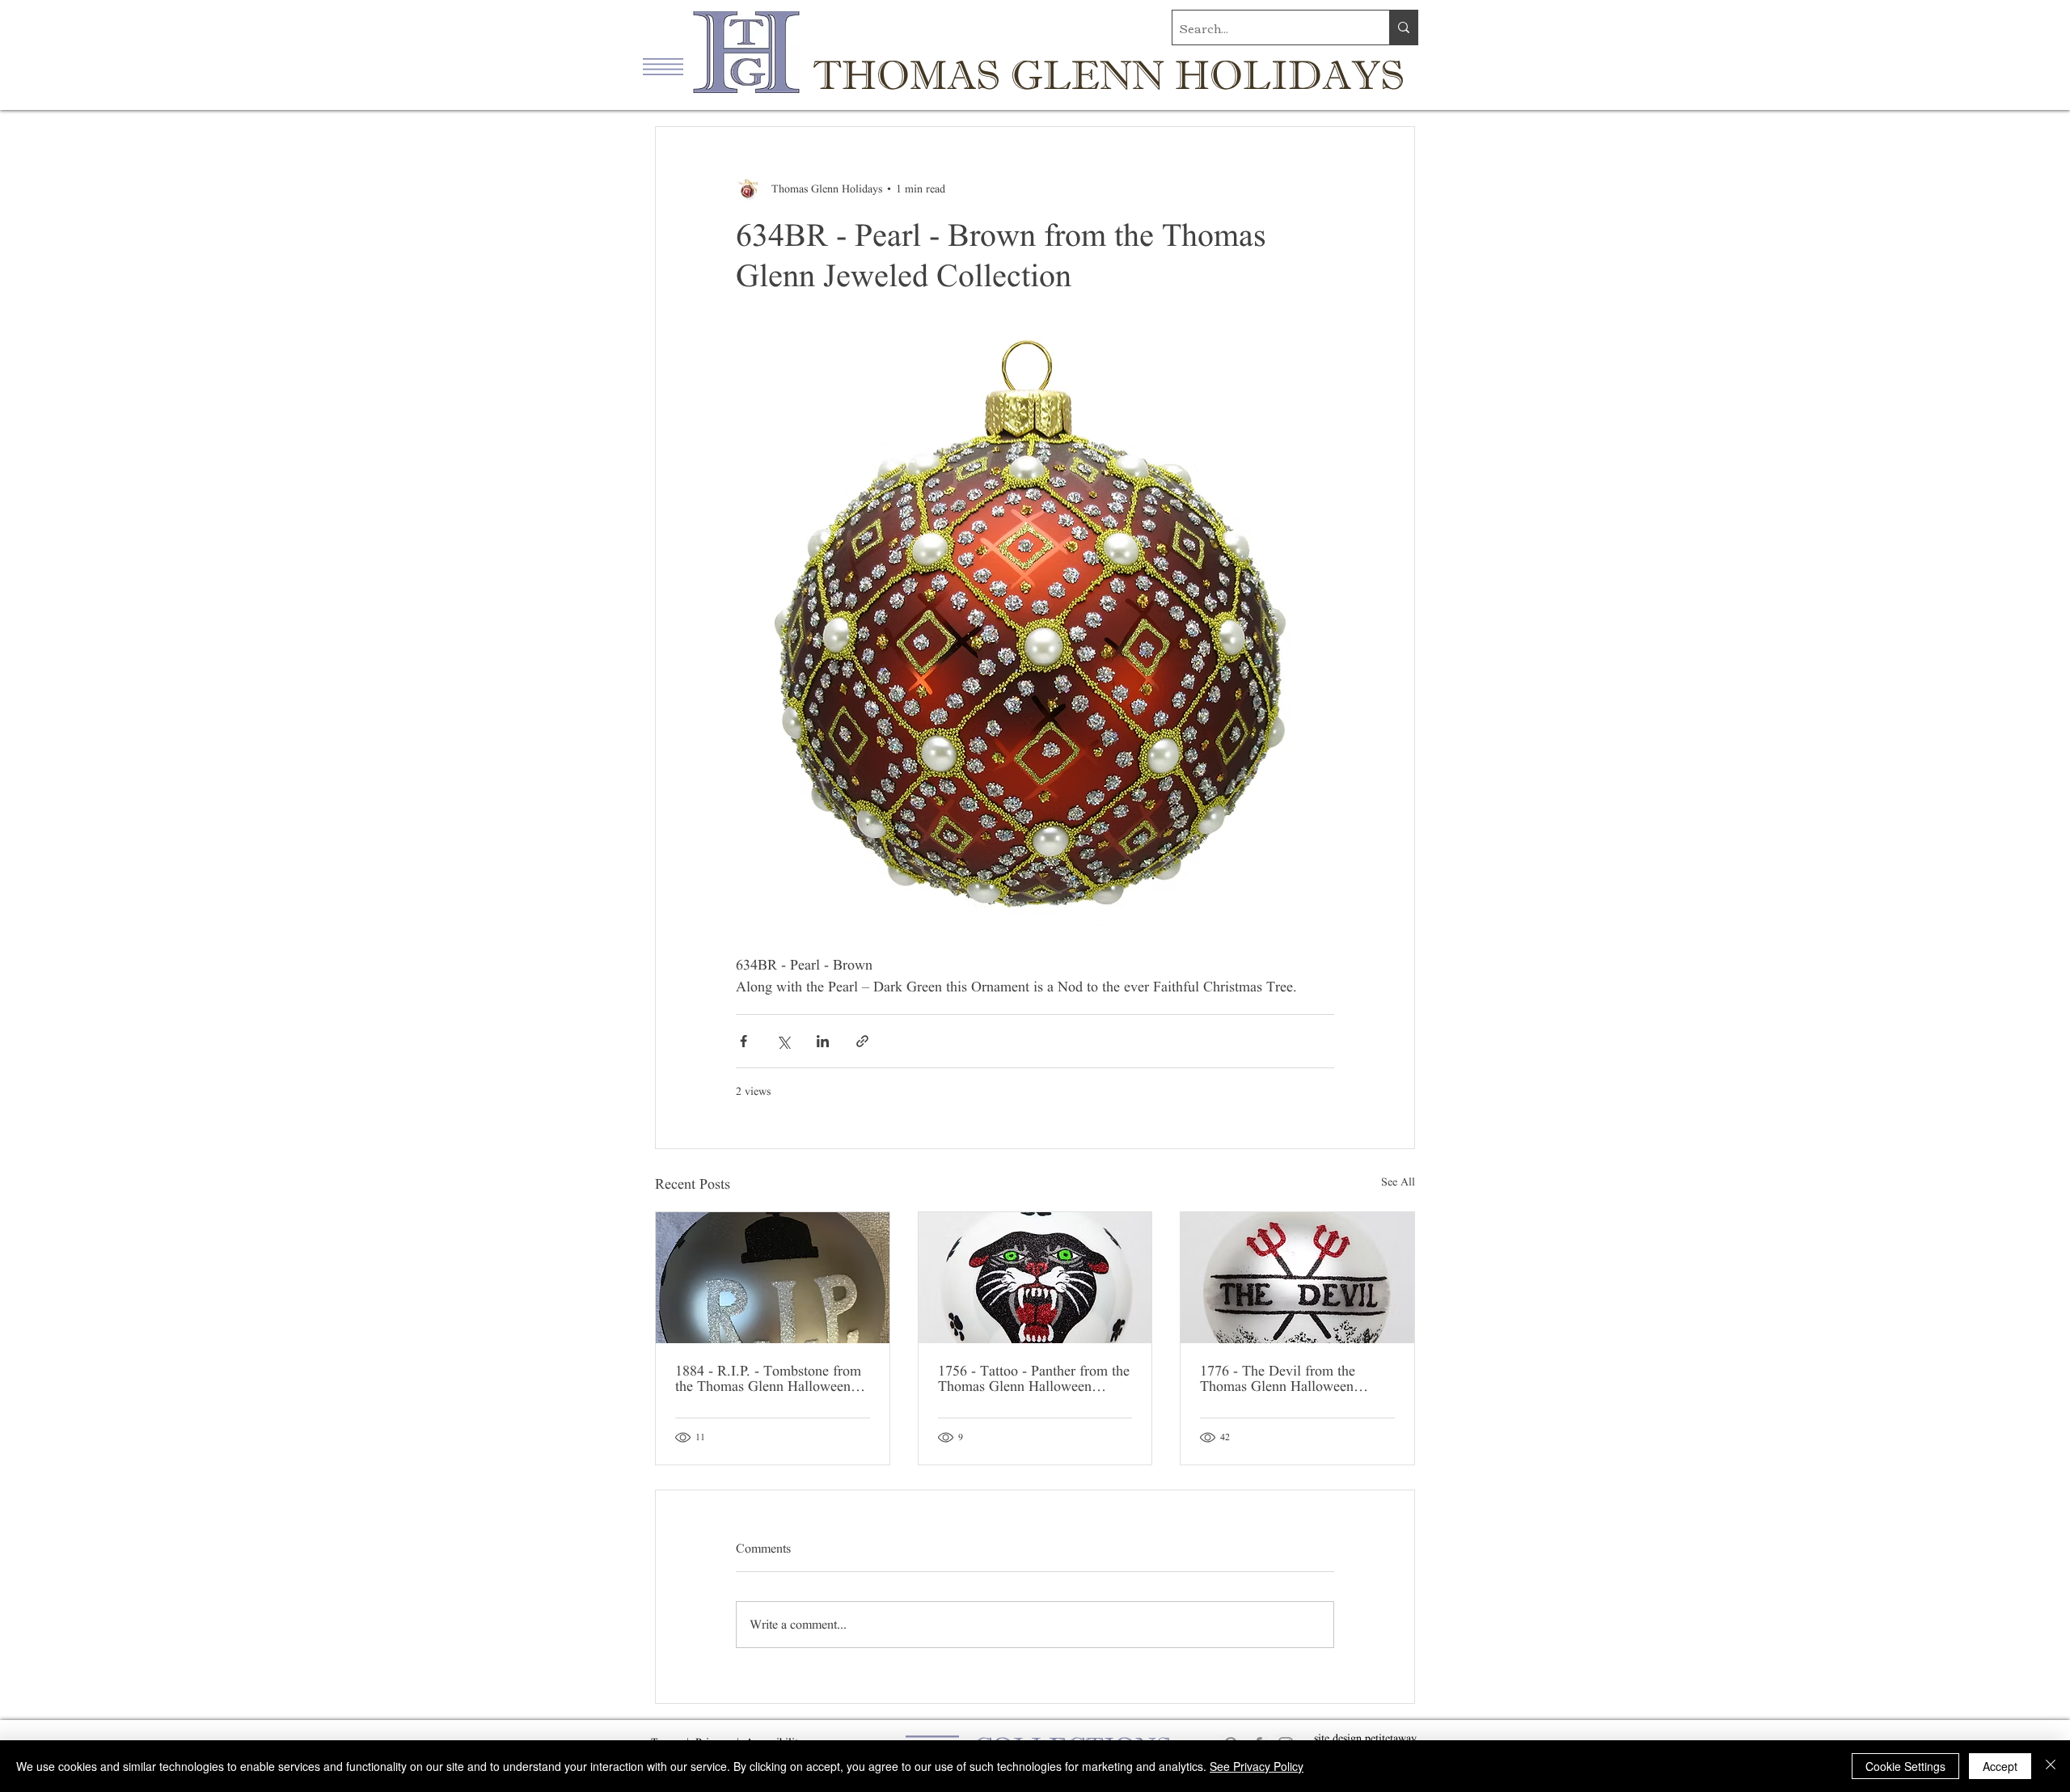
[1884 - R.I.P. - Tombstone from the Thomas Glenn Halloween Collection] (773, 1278)
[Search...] (1403, 27)
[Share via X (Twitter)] (783, 1041)
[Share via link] (862, 1041)
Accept (2000, 1766)
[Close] (2051, 1766)
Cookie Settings (1905, 1766)
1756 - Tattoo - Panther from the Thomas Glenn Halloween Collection (1034, 1379)
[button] (663, 67)
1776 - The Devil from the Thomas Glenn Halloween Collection (1278, 1379)
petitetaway (1391, 1738)
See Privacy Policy (1257, 1766)
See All (1398, 1182)
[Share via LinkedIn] (823, 1041)
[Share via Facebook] (744, 1041)
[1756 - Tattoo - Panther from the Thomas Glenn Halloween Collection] (1035, 1278)
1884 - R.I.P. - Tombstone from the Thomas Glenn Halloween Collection (768, 1379)
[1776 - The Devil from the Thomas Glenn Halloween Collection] (1297, 1278)
